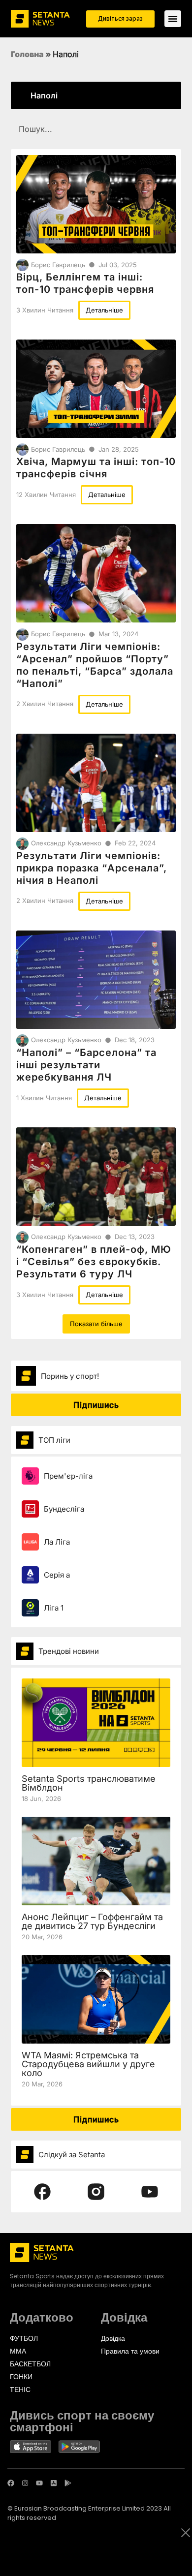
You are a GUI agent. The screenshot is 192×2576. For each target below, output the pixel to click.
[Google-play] (68, 2483)
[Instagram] (25, 2483)
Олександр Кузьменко (66, 843)
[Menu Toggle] (173, 19)
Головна (27, 54)
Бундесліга (64, 1509)
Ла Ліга (57, 1542)
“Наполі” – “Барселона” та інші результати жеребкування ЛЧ (86, 1065)
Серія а (57, 1575)
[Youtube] (39, 2483)
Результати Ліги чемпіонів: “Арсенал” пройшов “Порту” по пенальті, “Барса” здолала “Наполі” (95, 665)
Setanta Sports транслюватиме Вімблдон (89, 1783)
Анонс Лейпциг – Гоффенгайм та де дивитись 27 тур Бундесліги (92, 1921)
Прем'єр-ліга (68, 1476)
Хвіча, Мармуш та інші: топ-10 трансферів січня (96, 468)
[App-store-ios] (54, 2483)
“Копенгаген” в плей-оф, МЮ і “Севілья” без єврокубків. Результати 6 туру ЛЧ (94, 1262)
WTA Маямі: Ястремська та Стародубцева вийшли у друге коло (88, 2064)
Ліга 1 (54, 1608)
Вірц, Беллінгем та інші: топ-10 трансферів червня (85, 283)
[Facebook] (11, 2483)
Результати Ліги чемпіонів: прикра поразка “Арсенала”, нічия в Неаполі (92, 868)
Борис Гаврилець (58, 265)
